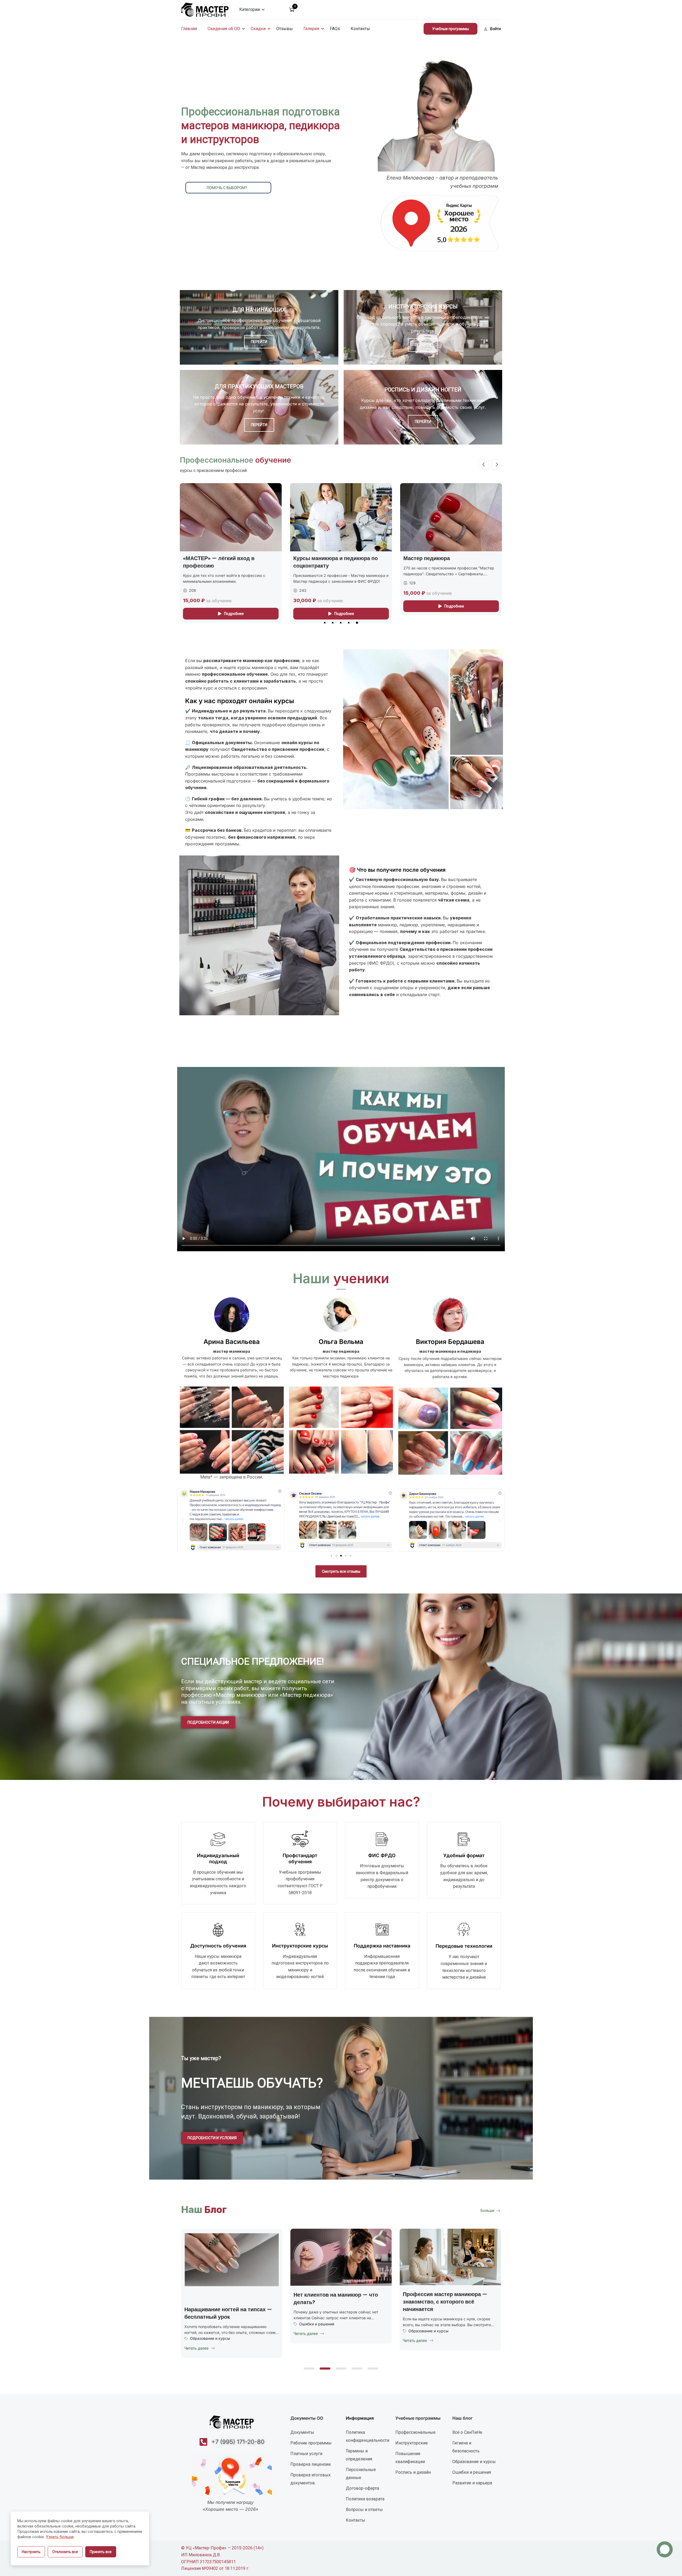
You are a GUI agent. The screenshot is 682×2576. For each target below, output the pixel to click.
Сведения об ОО (224, 29)
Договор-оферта (362, 2488)
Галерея (311, 29)
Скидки (258, 29)
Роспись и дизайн (413, 2472)
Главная (189, 29)
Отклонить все (65, 2552)
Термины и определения (359, 2455)
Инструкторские (412, 2443)
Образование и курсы (319, 2338)
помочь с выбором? (227, 188)
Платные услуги (306, 2454)
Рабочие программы (311, 2443)
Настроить (31, 2552)
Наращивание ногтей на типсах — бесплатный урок (337, 2313)
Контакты (360, 29)
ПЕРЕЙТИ (259, 342)
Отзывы (285, 29)
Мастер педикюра (206, 558)
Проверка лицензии (310, 2464)
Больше (488, 2211)
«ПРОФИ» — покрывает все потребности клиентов (439, 562)
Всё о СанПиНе (467, 2432)
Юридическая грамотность (215, 2323)
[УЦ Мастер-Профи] (205, 9)
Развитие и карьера (472, 2483)
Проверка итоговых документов (310, 2479)
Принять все (101, 2552)
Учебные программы (450, 29)
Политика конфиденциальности (368, 2436)
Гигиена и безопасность (466, 2447)
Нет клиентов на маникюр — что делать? (445, 2298)
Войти (496, 29)
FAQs (335, 29)
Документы (302, 2432)
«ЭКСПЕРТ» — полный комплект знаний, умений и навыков (335, 562)
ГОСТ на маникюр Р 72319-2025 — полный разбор (230, 2298)
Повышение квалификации (410, 2458)
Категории (249, 9)
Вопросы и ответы (364, 2510)
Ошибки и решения (426, 2324)
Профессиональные (415, 2432)
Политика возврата (365, 2499)
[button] (325, 623)
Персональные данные (361, 2474)
